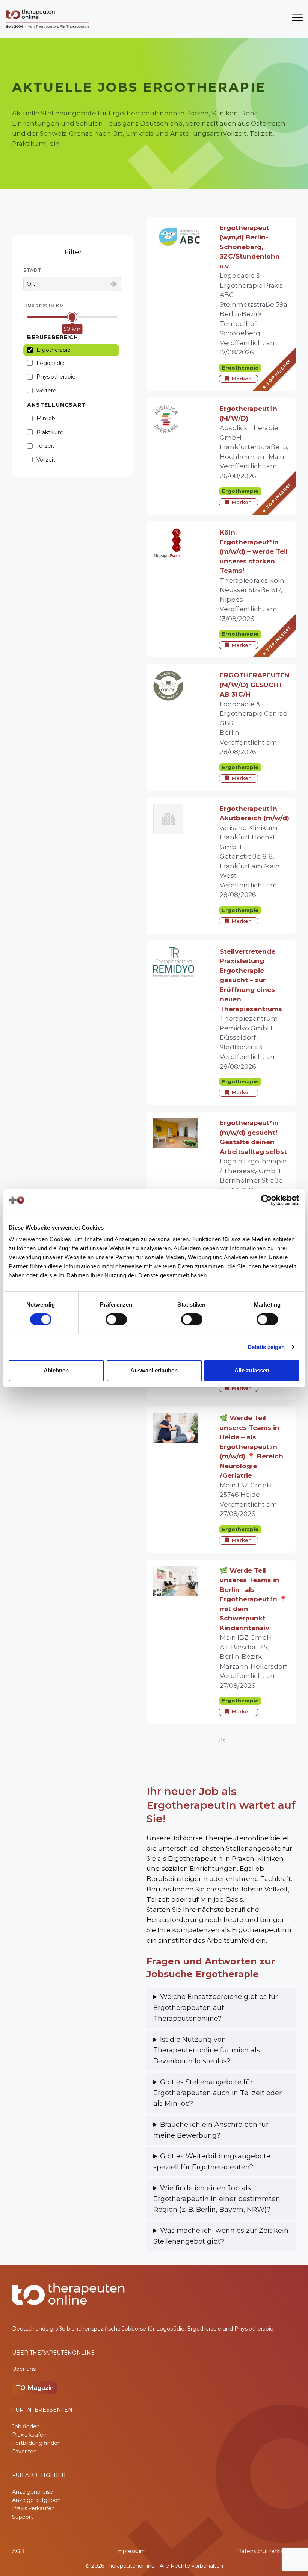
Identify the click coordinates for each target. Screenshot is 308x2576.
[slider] (72, 317)
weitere (46, 391)
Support (23, 2517)
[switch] (116, 1319)
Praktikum (50, 432)
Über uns (24, 2369)
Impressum (131, 2551)
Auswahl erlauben (154, 1370)
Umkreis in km (44, 306)
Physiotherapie (56, 377)
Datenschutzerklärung (266, 2551)
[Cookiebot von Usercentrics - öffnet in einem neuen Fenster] (266, 1200)
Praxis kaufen (29, 2435)
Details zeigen (266, 1347)
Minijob (46, 418)
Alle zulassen (252, 1370)
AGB (18, 2551)
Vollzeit (46, 460)
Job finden (26, 2426)
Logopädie (51, 363)
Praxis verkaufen (33, 2508)
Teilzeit (45, 446)
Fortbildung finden (36, 2443)
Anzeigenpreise (32, 2492)
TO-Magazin (35, 2388)
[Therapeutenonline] (48, 19)
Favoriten (24, 2452)
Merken (242, 379)
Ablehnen (56, 1370)
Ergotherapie (54, 350)
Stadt (32, 270)
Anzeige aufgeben (36, 2500)
